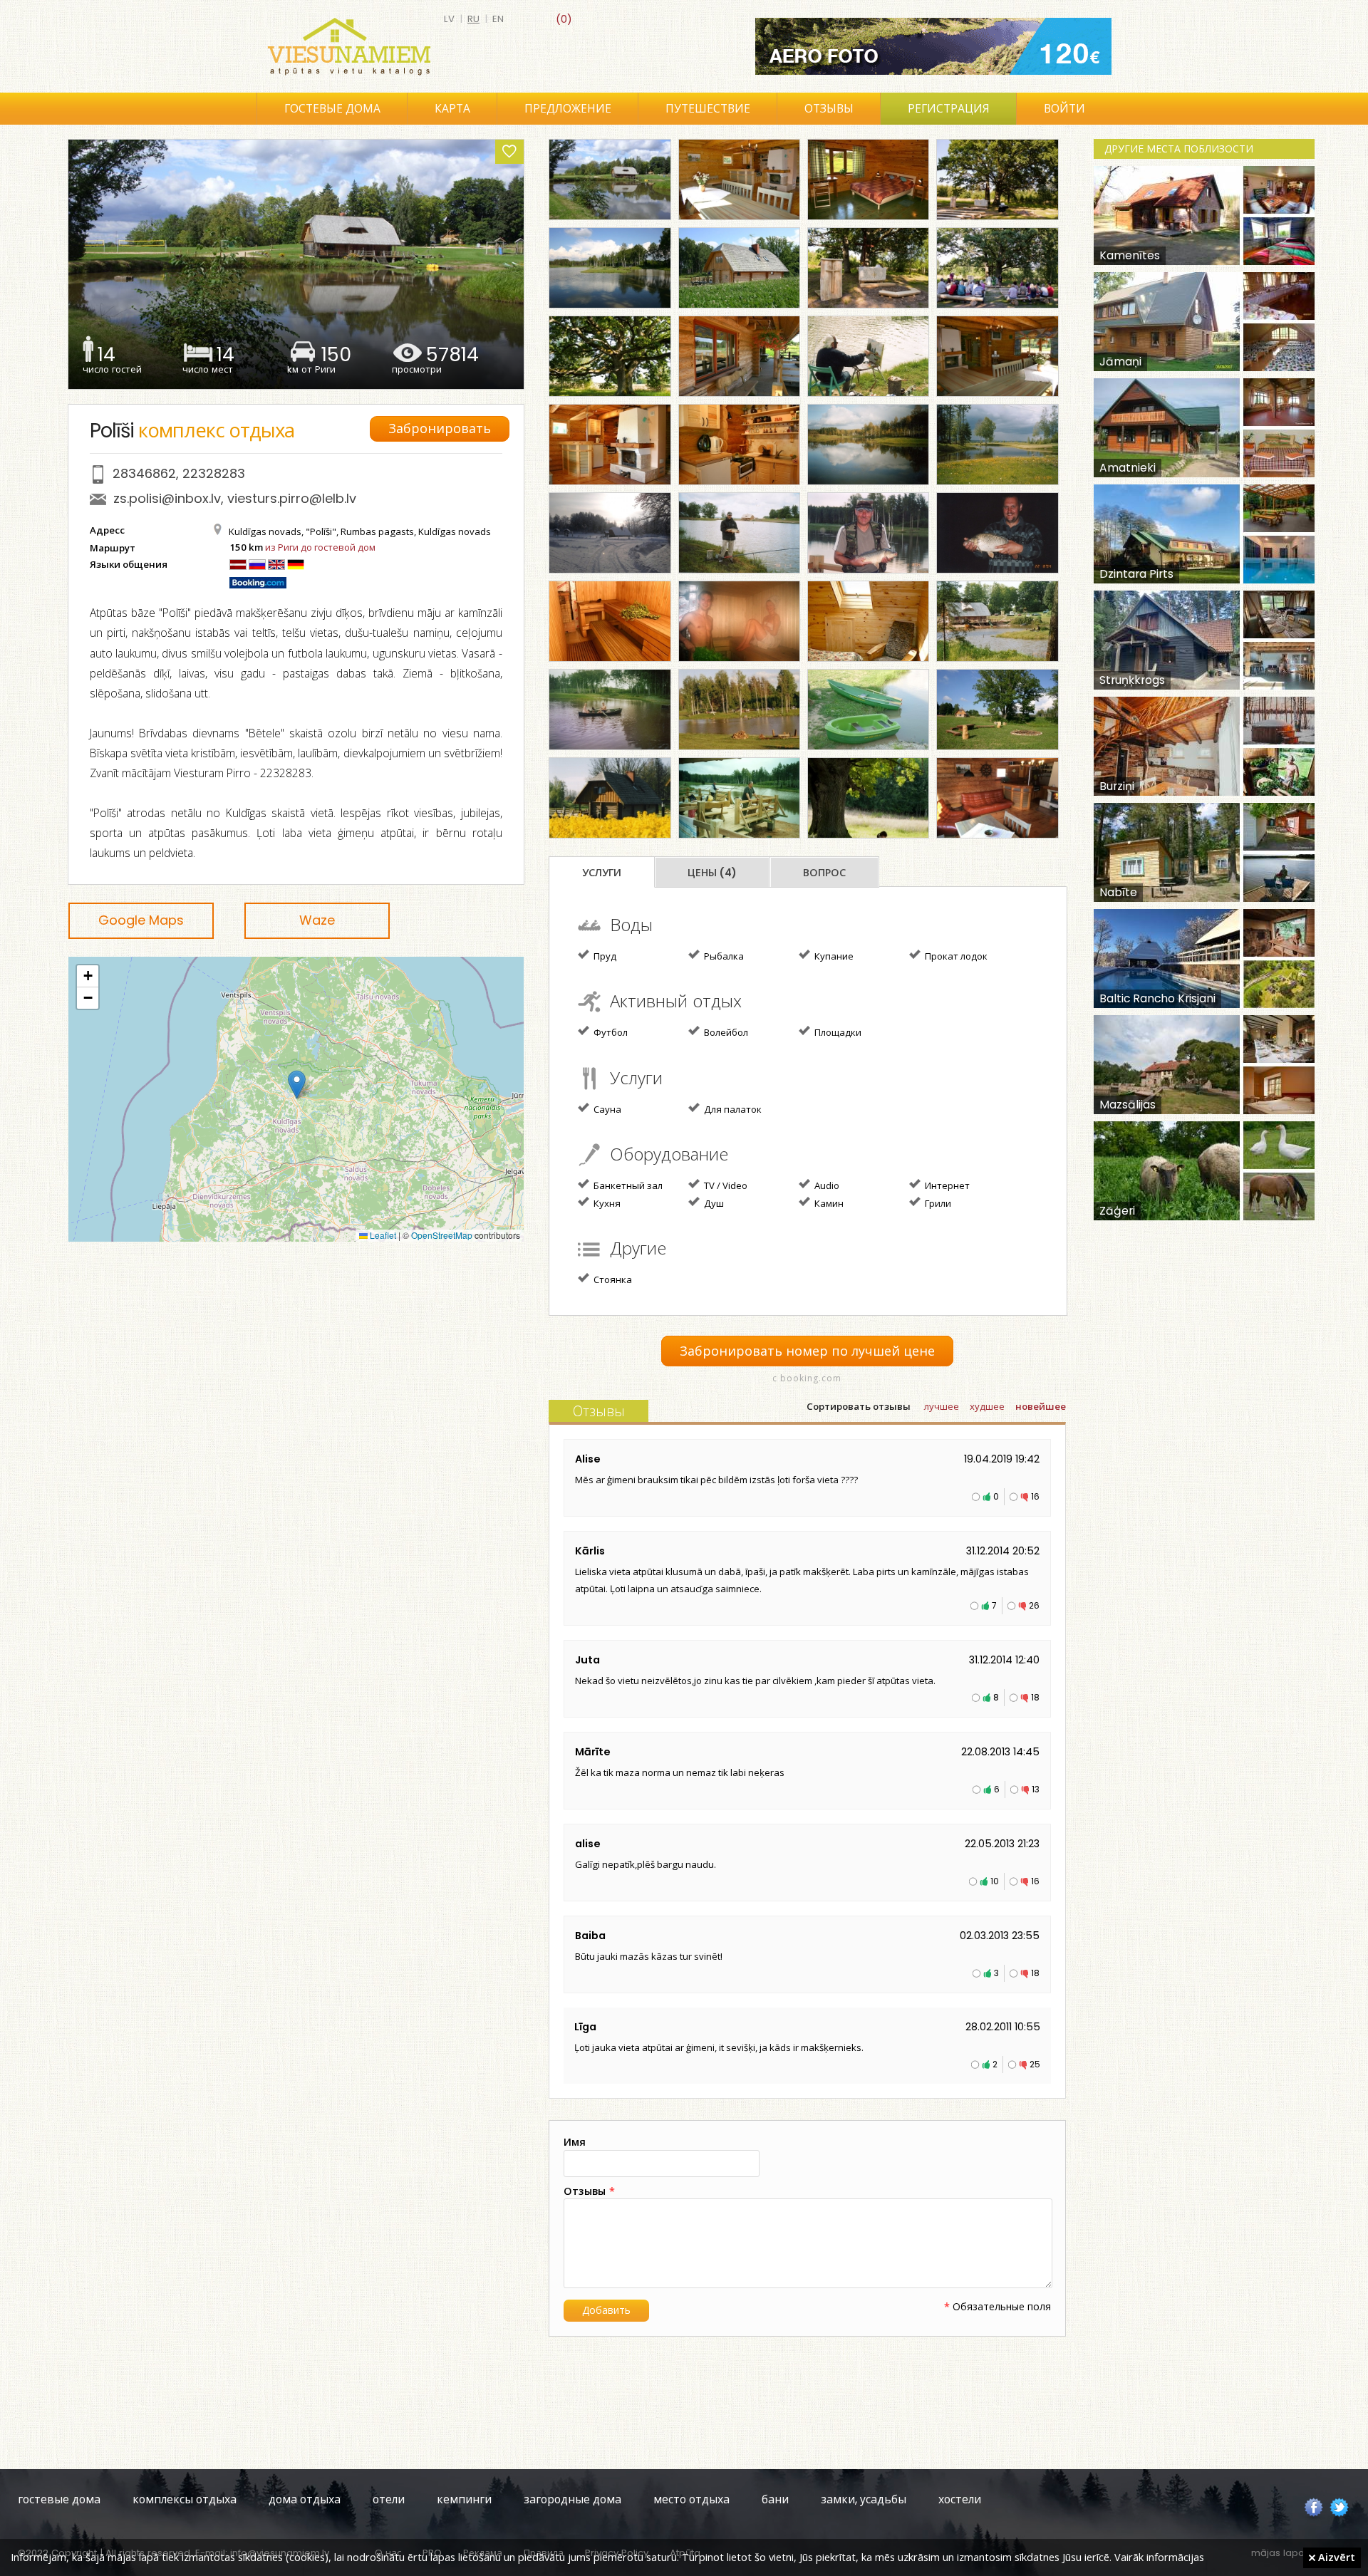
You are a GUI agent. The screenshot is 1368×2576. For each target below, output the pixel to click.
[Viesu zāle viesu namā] (739, 180)
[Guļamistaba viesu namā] (868, 180)
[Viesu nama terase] (739, 798)
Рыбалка (723, 956)
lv (449, 19)
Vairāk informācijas (1159, 2557)
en (498, 19)
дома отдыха (305, 2499)
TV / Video (725, 1185)
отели (389, 2499)
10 (995, 1881)
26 (1034, 1605)
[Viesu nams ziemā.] (610, 533)
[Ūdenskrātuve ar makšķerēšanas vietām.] (610, 268)
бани (775, 2499)
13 (1036, 1789)
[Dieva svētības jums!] (868, 798)
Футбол (610, 1032)
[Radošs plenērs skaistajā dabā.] (868, 356)
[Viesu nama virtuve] (739, 445)
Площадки (837, 1032)
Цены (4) (712, 873)
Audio (826, 1185)
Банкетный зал (627, 1185)
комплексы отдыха (185, 2499)
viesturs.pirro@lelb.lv (292, 498)
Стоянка (612, 1279)
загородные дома (572, 2499)
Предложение (568, 109)
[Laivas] (868, 710)
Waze (317, 920)
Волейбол (725, 1032)
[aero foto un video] (933, 46)
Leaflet (382, 1235)
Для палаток (732, 1109)
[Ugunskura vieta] (997, 710)
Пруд (604, 956)
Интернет (946, 1185)
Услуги (602, 873)
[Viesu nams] (739, 268)
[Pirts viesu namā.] (610, 621)
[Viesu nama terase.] (739, 356)
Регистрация (949, 109)
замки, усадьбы (864, 2499)
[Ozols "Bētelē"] (610, 356)
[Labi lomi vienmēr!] (997, 533)
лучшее (942, 1407)
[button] (297, 1085)
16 (1035, 1496)
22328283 (214, 473)
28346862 (144, 473)
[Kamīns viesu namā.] (610, 445)
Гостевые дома (332, 109)
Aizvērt (1335, 2557)
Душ (713, 1203)
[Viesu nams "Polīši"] (610, 180)
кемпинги (464, 2499)
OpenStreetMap (442, 1235)
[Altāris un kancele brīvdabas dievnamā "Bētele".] (868, 268)
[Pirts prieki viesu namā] (739, 621)
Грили (937, 1203)
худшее (987, 1407)
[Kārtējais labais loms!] (868, 533)
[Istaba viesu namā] (868, 621)
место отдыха (691, 2499)
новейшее (1041, 1407)
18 (1035, 1697)
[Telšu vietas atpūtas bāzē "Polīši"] (739, 710)
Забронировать (440, 429)
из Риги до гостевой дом (320, 547)
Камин (828, 1203)
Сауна (606, 1109)
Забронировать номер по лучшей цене (807, 1351)
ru (473, 19)
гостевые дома (59, 2499)
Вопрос (824, 873)
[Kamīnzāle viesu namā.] (997, 356)
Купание (833, 956)
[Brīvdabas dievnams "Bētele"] (997, 180)
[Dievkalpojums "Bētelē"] (997, 268)
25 (1035, 2064)
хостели (960, 2499)
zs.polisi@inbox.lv (167, 498)
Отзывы (829, 109)
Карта (452, 109)
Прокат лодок (955, 956)
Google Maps (141, 920)
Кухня (606, 1203)
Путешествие (708, 109)
